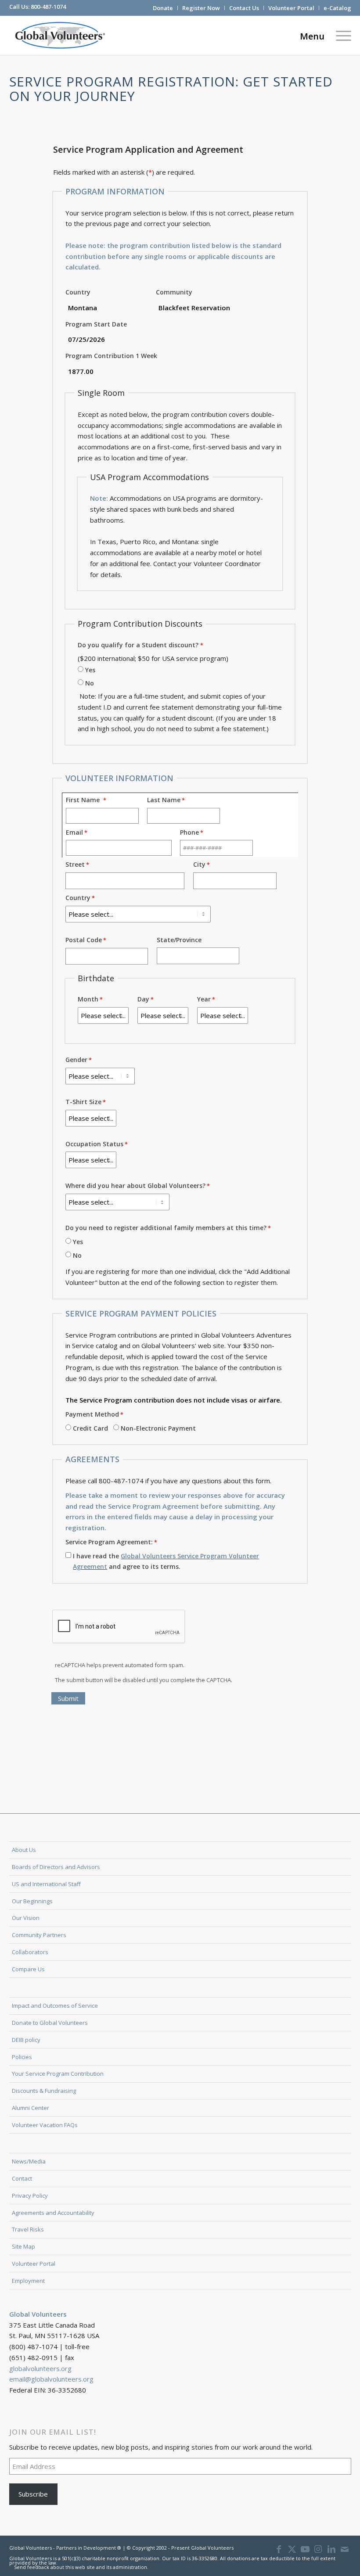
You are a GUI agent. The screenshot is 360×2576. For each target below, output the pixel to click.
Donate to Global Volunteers (50, 2023)
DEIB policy (26, 2040)
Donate (163, 8)
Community (174, 292)
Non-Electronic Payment (158, 1428)
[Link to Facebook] (279, 2549)
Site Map (23, 2246)
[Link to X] (292, 2549)
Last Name (164, 800)
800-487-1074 (48, 7)
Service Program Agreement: (109, 1542)
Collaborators (30, 1952)
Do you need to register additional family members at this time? (166, 1228)
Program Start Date (96, 324)
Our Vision (26, 1918)
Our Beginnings (32, 1901)
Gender (76, 1060)
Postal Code (84, 940)
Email (74, 832)
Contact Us (244, 8)
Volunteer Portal (291, 8)
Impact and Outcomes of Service (55, 2006)
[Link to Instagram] (318, 2549)
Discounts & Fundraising (44, 2091)
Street (75, 864)
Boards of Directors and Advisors (56, 1867)
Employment (28, 2281)
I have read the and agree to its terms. (166, 1561)
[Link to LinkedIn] (331, 2549)
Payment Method (92, 1414)
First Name (85, 800)
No (90, 683)
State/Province (179, 940)
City (199, 864)
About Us (24, 1850)
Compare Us (28, 1969)
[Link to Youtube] (305, 2549)
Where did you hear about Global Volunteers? (135, 1186)
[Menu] (341, 35)
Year (204, 999)
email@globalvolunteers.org (51, 2379)
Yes (90, 670)
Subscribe (33, 2494)
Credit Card (90, 1428)
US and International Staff (46, 1884)
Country (78, 292)
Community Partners (39, 1935)
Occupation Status (94, 1144)
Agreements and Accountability (53, 2213)
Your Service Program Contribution (58, 2074)
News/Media (29, 2161)
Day (143, 999)
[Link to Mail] (345, 2549)
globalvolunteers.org (40, 2368)
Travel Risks (28, 2229)
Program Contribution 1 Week (111, 356)
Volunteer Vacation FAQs (45, 2125)
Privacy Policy (30, 2196)
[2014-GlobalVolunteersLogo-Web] (59, 35)
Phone (189, 832)
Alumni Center (31, 2108)
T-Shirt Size (83, 1102)
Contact (22, 2178)
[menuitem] (163, 8)
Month (88, 999)
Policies (22, 2057)
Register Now (201, 8)
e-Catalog (337, 8)
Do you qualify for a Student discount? (138, 645)
